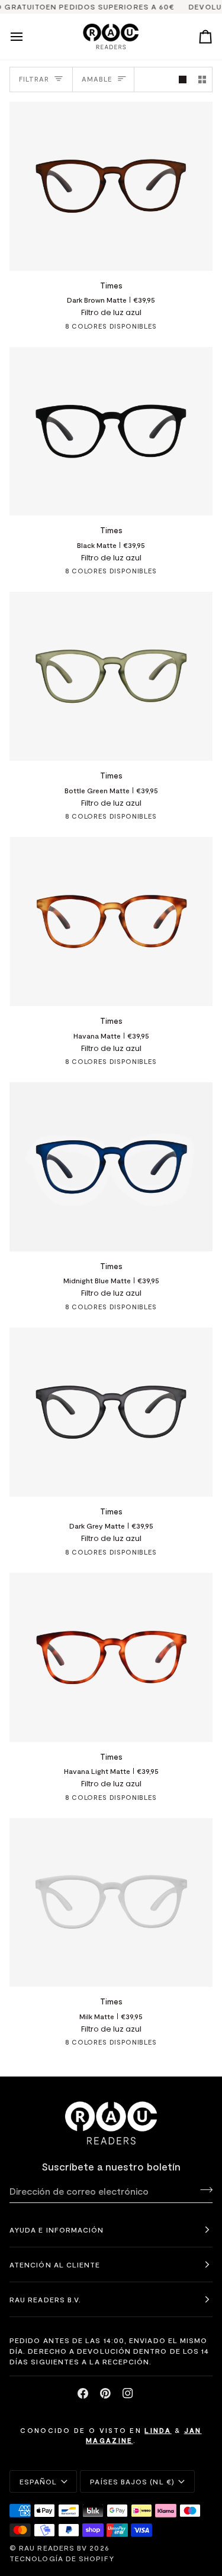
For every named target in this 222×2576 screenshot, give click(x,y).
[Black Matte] (58, 329)
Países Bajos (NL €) (132, 2481)
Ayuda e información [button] (57, 2230)
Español (38, 2481)
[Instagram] (128, 2393)
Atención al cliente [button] (55, 2264)
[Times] (111, 186)
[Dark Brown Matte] (37, 329)
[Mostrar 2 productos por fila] (202, 80)
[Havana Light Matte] (165, 329)
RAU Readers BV (53, 2548)
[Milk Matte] (186, 329)
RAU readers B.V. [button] (45, 2299)
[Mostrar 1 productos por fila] (183, 80)
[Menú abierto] (27, 37)
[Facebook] (83, 2393)
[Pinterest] (105, 2393)
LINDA (158, 2430)
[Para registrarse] (203, 2189)
